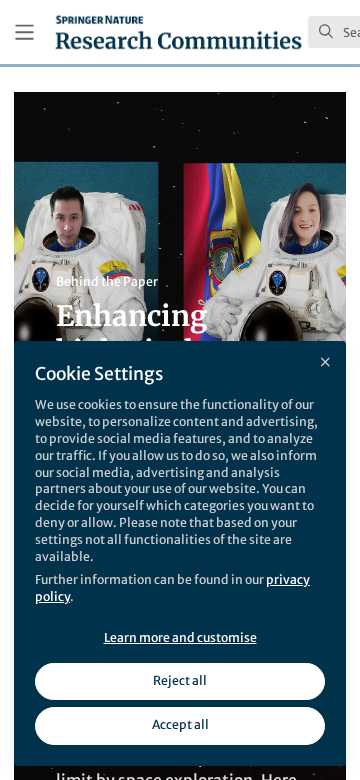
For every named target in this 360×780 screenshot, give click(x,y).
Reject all (180, 680)
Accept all (180, 724)
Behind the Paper (107, 281)
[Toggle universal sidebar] (24, 32)
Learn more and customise (180, 637)
